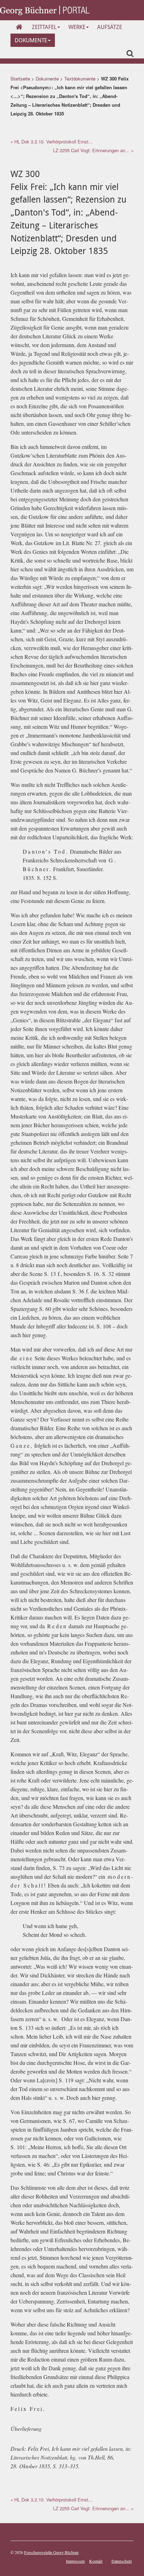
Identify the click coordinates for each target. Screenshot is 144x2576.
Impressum (75, 2561)
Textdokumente (80, 79)
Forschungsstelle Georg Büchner (51, 2552)
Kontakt (96, 2561)
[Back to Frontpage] (45, 10)
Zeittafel (44, 27)
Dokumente (31, 40)
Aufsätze (110, 27)
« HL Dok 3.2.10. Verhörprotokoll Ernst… (52, 142)
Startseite (20, 79)
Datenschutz (122, 2561)
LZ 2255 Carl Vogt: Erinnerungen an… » (93, 150)
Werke (77, 27)
